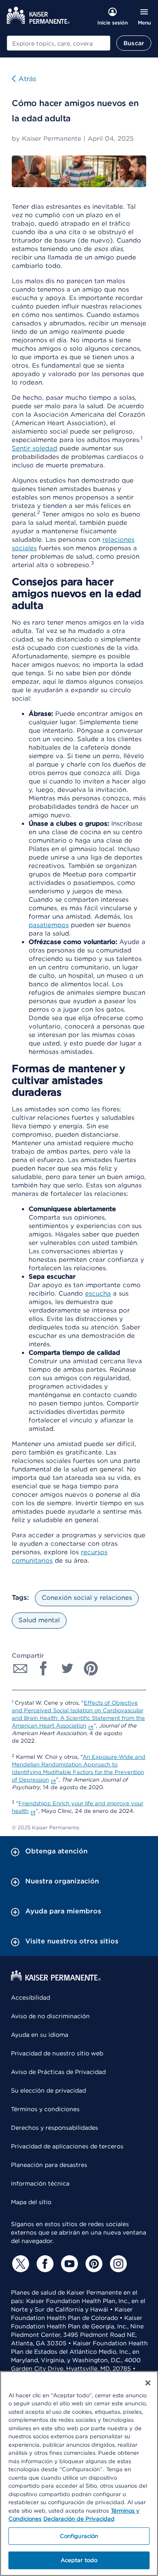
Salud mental (39, 1620)
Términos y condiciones (45, 2109)
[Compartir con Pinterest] (91, 1668)
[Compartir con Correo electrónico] (20, 1668)
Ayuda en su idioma (40, 2035)
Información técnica (40, 2183)
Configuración (79, 2536)
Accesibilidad (31, 1997)
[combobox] (59, 43)
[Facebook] (44, 2264)
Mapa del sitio (31, 2202)
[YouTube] (68, 2264)
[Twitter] (19, 2264)
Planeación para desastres (49, 2165)
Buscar (134, 43)
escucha (98, 1293)
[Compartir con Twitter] (67, 1668)
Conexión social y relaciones (87, 1598)
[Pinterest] (93, 2264)
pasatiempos (49, 925)
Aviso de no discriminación (50, 2016)
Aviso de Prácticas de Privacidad (58, 2072)
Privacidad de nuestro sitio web (57, 2053)
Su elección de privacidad (48, 2090)
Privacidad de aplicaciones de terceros (67, 2146)
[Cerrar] (148, 2383)
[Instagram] (117, 2264)
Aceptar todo (79, 2560)
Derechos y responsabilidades (55, 2128)
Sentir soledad (35, 448)
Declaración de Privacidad (79, 2519)
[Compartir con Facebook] (44, 1668)
